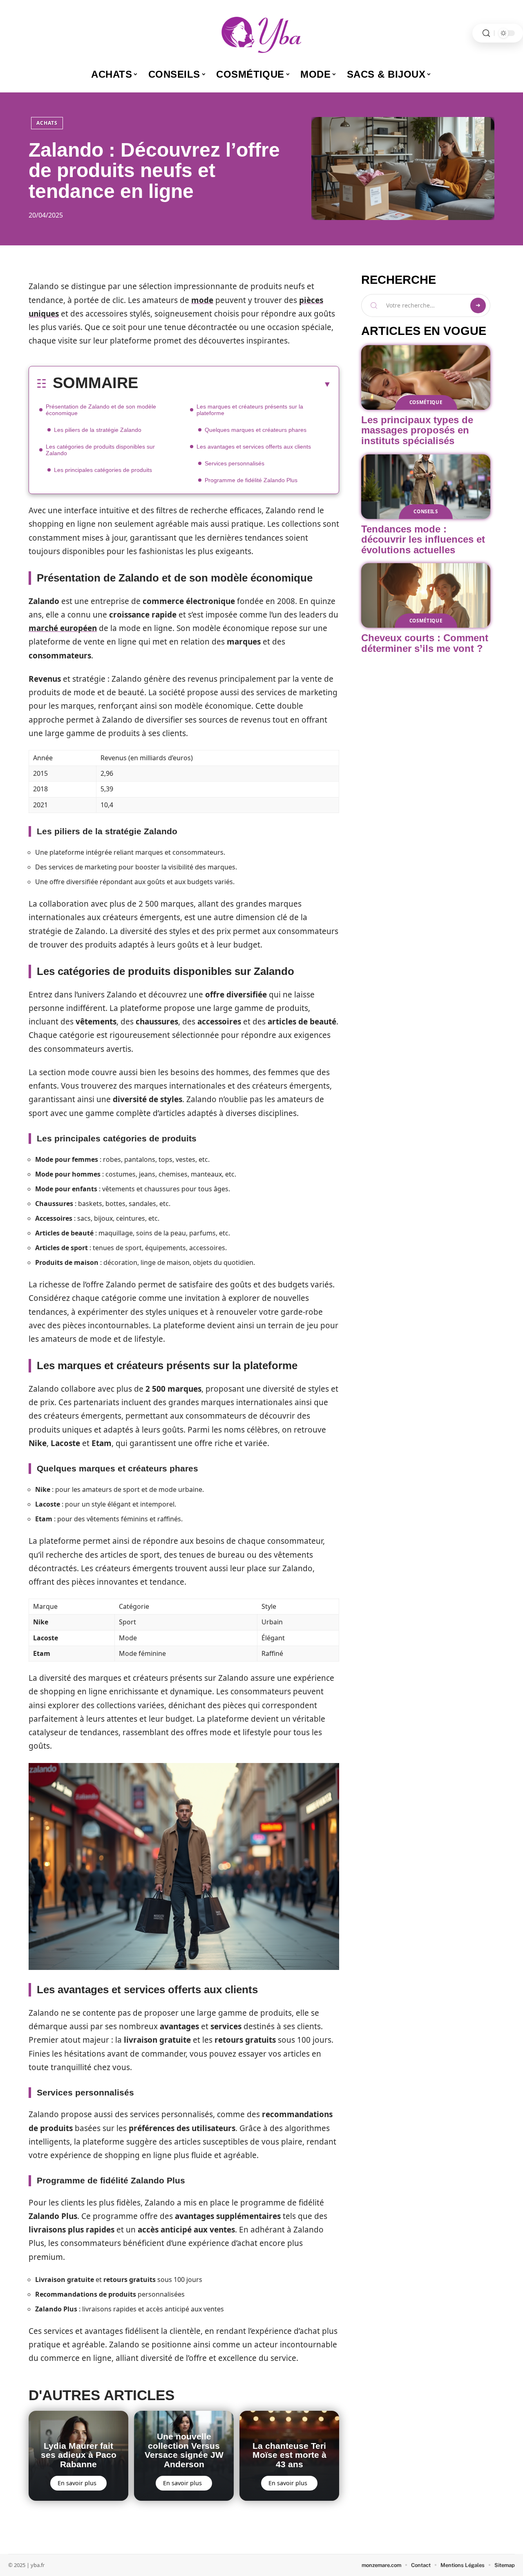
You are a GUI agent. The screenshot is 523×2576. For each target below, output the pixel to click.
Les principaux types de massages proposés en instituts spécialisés (417, 430)
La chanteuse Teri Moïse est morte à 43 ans (289, 2455)
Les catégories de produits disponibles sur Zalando (100, 450)
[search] (486, 33)
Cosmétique (426, 402)
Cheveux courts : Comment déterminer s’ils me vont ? (425, 643)
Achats (47, 123)
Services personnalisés (235, 463)
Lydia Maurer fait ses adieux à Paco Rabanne (79, 2455)
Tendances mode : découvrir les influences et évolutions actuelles (423, 539)
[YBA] (261, 33)
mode (202, 300)
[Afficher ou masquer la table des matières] (235, 384)
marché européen (63, 628)
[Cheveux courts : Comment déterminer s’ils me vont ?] (426, 595)
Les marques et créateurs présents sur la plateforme (250, 410)
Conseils (426, 511)
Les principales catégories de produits (103, 470)
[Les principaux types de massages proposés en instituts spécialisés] (426, 377)
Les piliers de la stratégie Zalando (98, 430)
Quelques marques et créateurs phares (256, 430)
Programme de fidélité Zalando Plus (251, 480)
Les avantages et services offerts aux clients (254, 447)
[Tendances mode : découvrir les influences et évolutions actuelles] (426, 487)
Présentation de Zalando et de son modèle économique (101, 410)
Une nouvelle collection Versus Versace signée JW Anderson (184, 2450)
